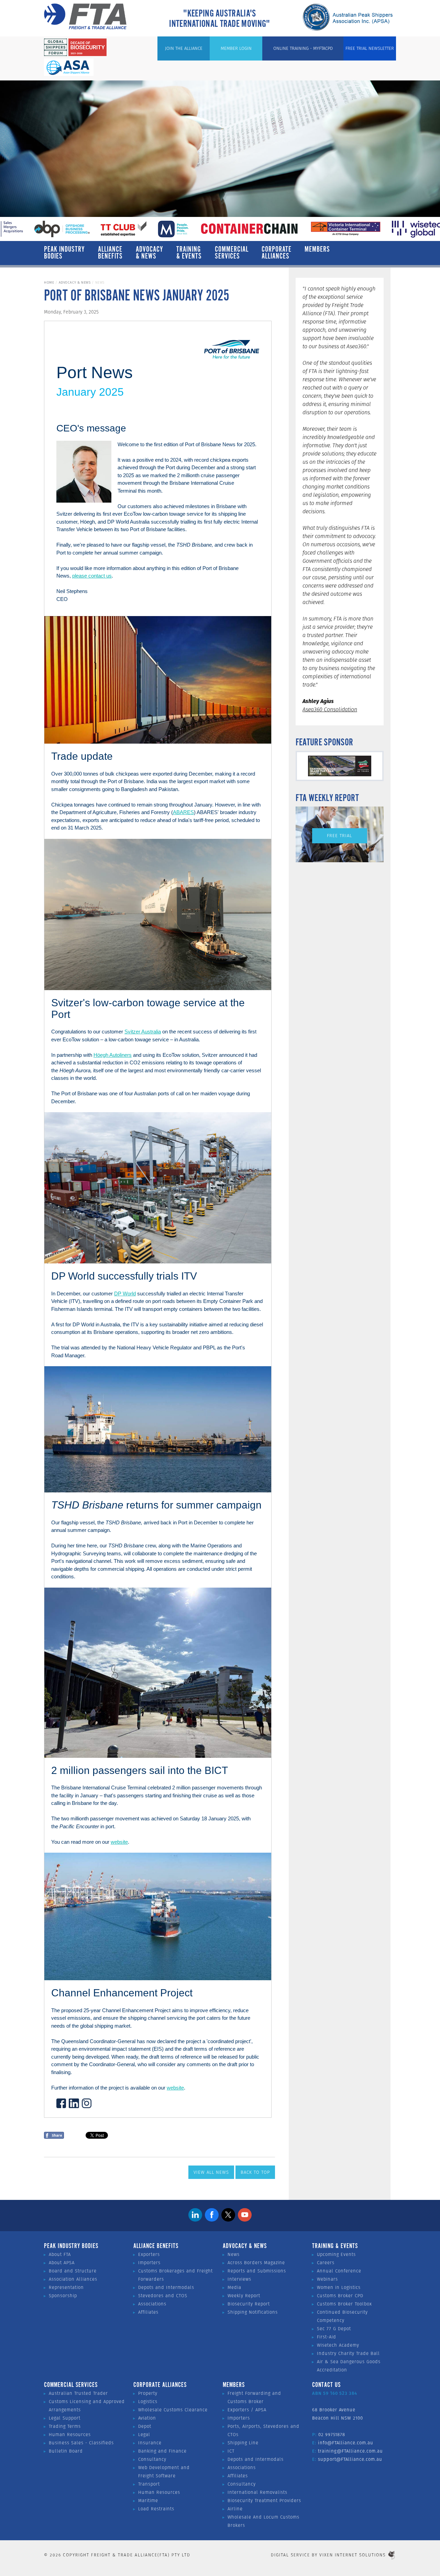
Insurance (150, 2443)
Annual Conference (339, 2271)
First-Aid (327, 2337)
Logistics (148, 2402)
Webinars (327, 2279)
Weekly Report (244, 2296)
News (234, 2254)
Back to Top (255, 2172)
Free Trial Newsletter (370, 48)
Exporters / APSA (247, 2410)
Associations (152, 2304)
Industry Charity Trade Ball (348, 2353)
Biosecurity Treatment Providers (264, 2501)
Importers (149, 2263)
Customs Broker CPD (340, 2296)
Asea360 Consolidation (330, 709)
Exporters (149, 2254)
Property (148, 2393)
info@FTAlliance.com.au (346, 2443)
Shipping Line (243, 2443)
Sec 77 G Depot (334, 2329)
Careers (326, 2263)
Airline (235, 2509)
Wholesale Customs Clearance (173, 2410)
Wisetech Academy (338, 2345)
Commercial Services (232, 253)
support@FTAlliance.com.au (350, 2459)
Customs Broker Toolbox (344, 2304)
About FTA (60, 2254)
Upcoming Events (336, 2254)
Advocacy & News (150, 253)
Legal (144, 2435)
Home (49, 282)
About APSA (62, 2263)
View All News (211, 2172)
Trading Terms (65, 2426)
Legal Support (65, 2418)
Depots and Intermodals (166, 2287)
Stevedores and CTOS (163, 2296)
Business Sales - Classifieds (81, 2443)
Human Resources (70, 2435)
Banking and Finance (162, 2451)
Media (234, 2287)
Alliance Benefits (110, 253)
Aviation (147, 2418)
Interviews (239, 2279)
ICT (231, 2451)
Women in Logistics (339, 2287)
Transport (149, 2484)
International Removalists (257, 2492)
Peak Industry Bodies (64, 253)
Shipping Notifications (253, 2312)
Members (317, 250)
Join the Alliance (184, 48)
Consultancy (152, 2459)
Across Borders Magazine (256, 2263)
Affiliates (148, 2312)
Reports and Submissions (257, 2271)
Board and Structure (73, 2271)
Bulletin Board (66, 2451)
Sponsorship (63, 2296)
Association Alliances (73, 2279)
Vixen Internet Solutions (353, 2555)
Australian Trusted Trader (78, 2393)
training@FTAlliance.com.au (350, 2451)
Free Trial (339, 836)
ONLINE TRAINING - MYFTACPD (303, 48)
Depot (145, 2426)
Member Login (236, 48)
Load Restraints (156, 2509)
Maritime (148, 2501)
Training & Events (189, 253)
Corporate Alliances (277, 253)
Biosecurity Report (249, 2304)
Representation (66, 2287)
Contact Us (326, 2385)
